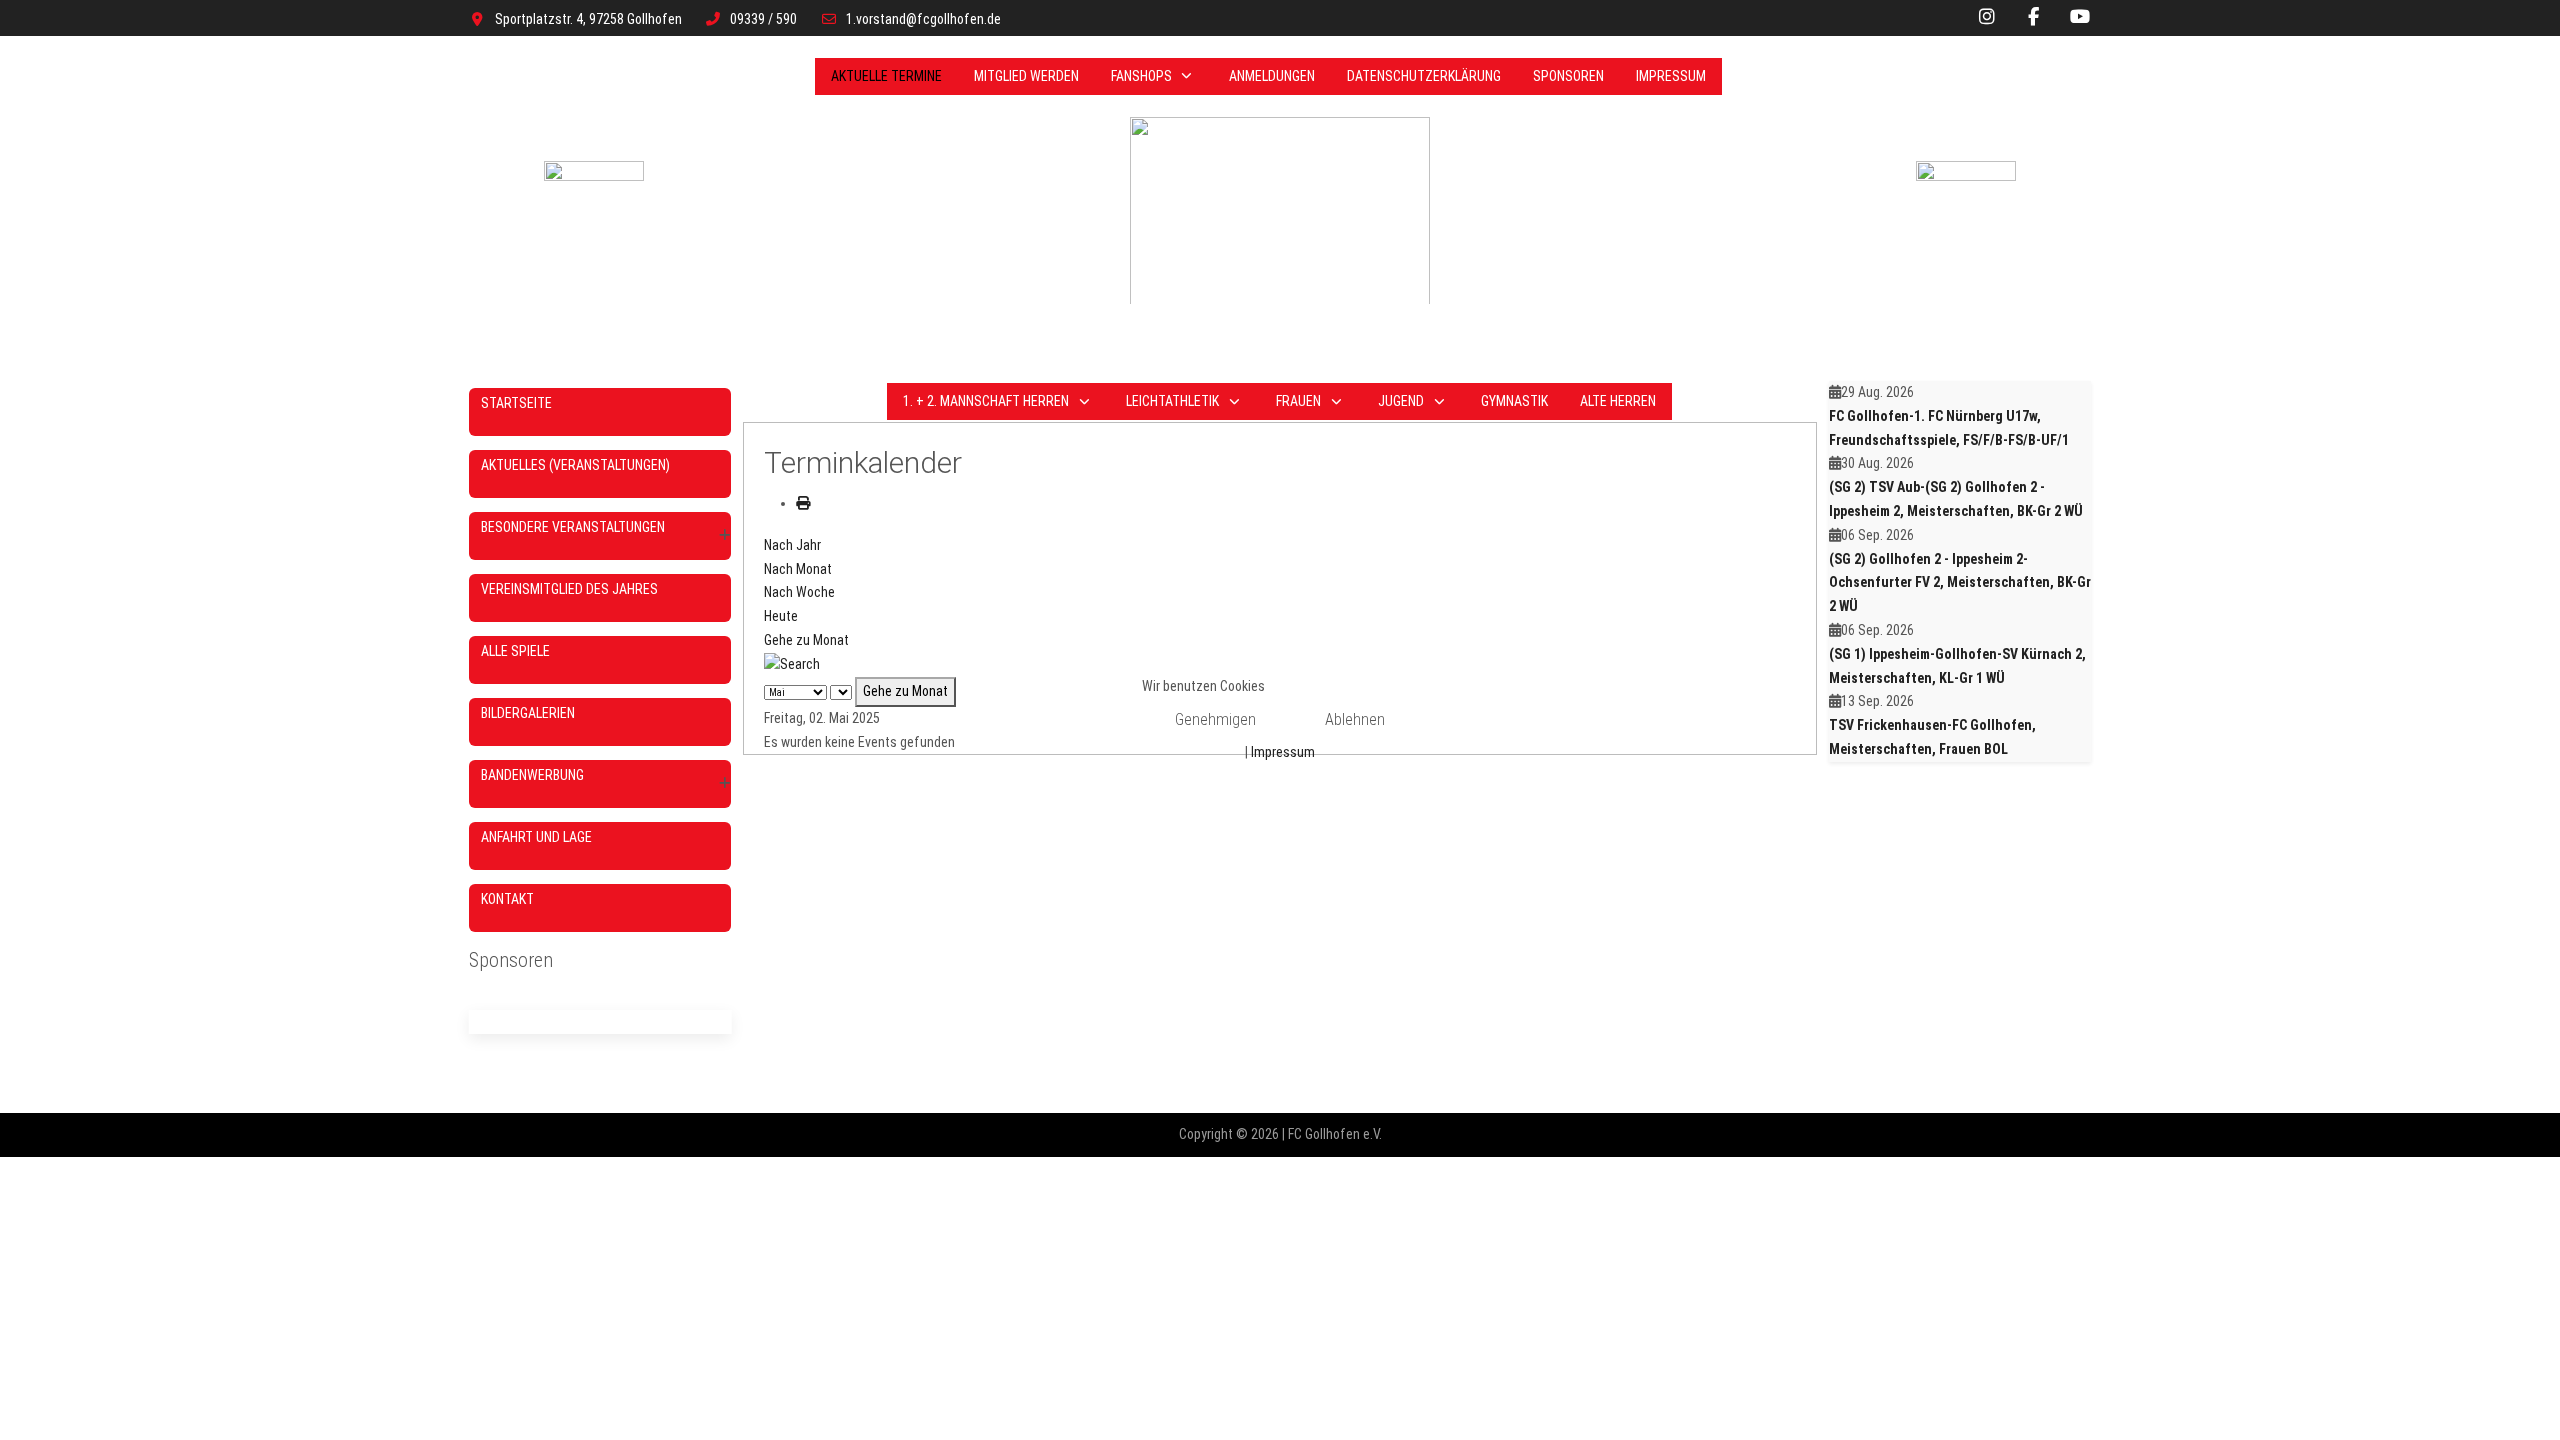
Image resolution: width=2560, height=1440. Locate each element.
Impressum (1283, 752)
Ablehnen (1355, 719)
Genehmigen (1215, 719)
